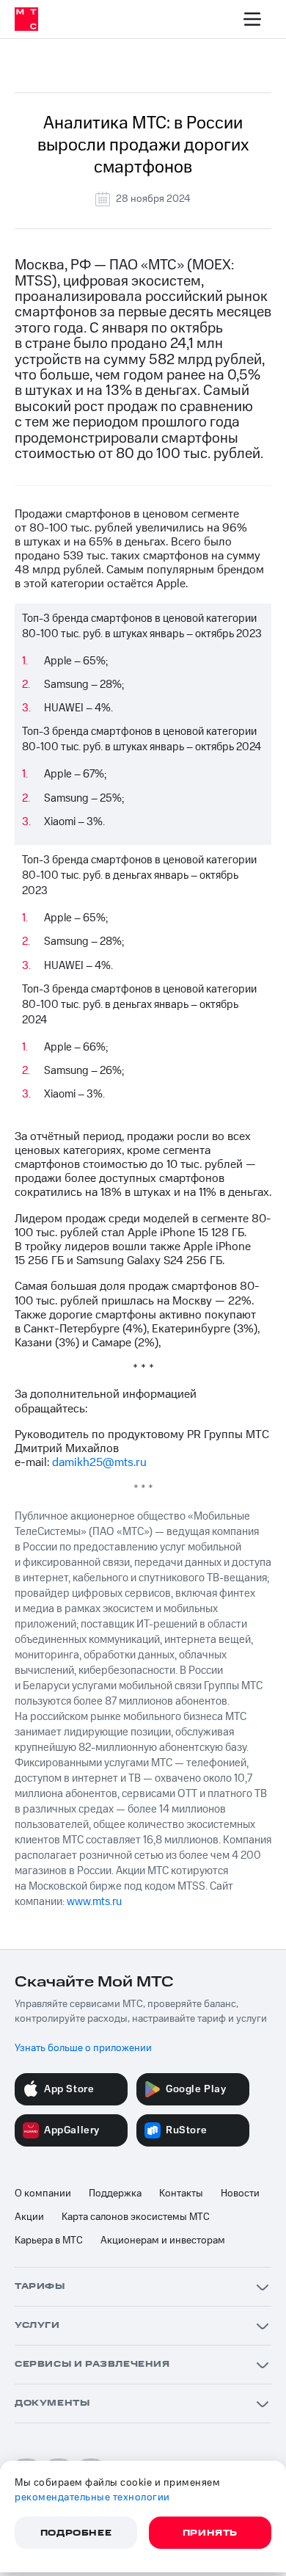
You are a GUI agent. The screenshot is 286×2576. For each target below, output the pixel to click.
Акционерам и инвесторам (163, 2241)
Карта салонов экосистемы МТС (136, 2217)
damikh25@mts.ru (99, 1462)
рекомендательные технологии (92, 2497)
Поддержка (115, 2194)
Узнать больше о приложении (83, 2048)
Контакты (181, 2194)
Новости (240, 2194)
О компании (43, 2194)
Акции (29, 2217)
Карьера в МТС (49, 2241)
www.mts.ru (94, 1902)
